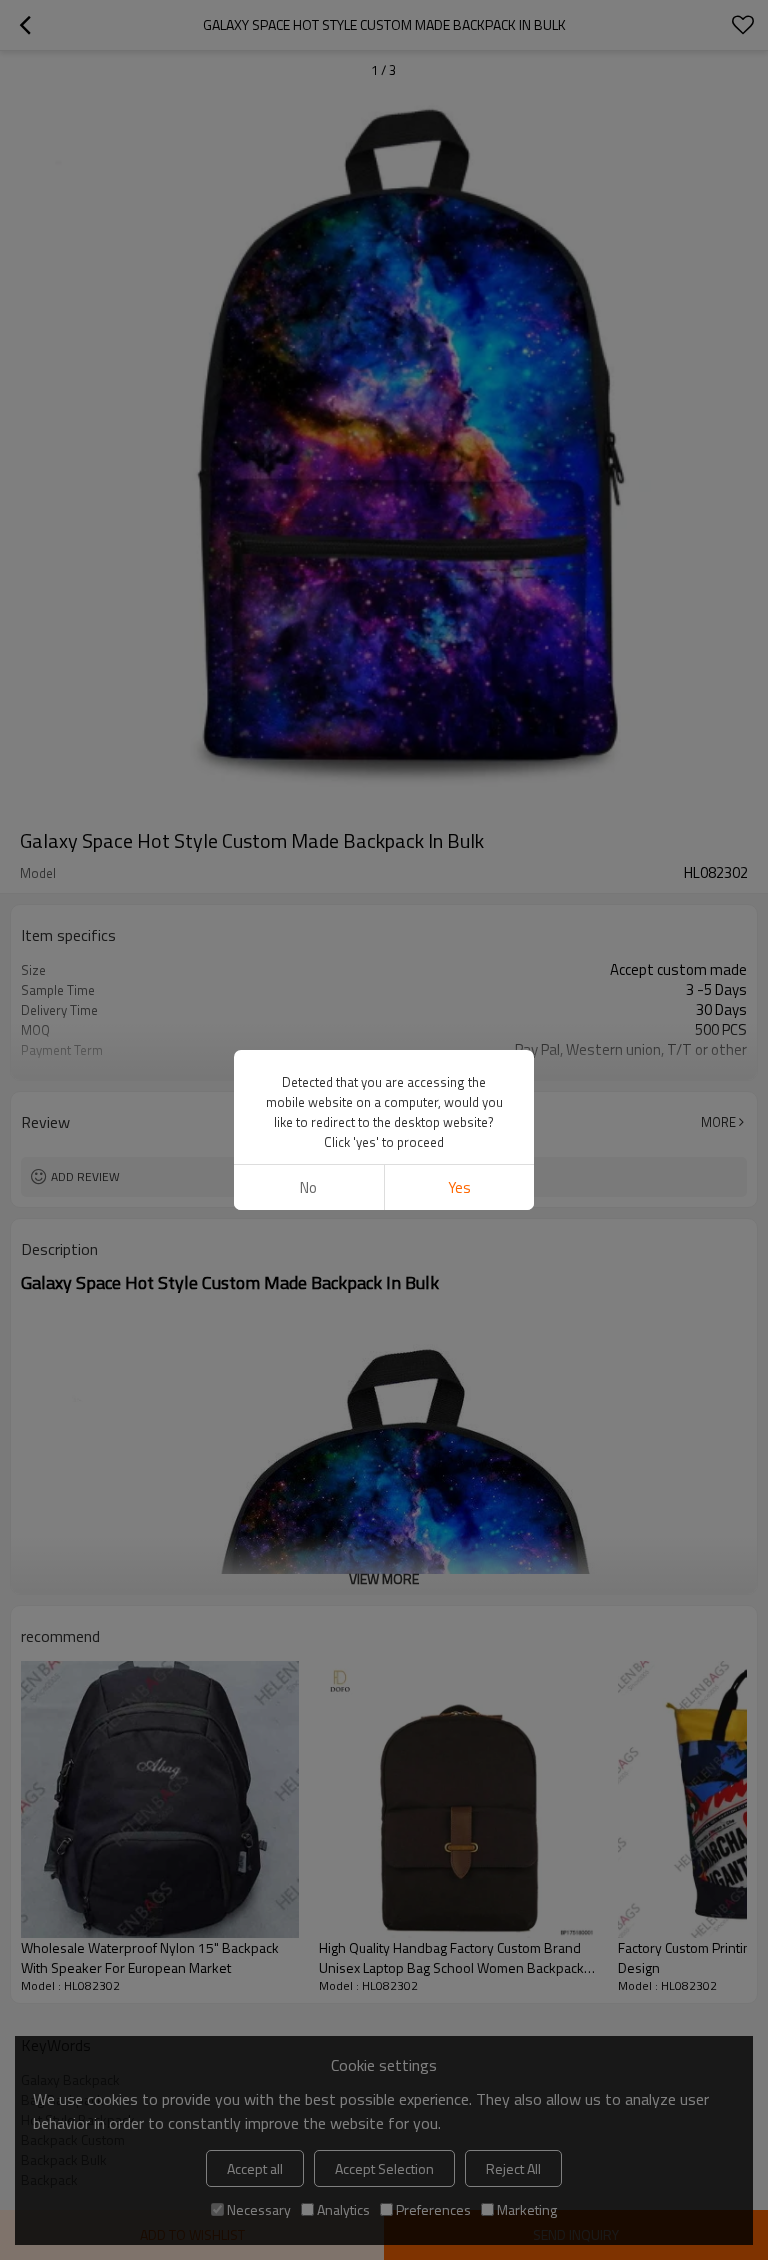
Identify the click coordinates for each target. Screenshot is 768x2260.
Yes (459, 1187)
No (308, 1187)
